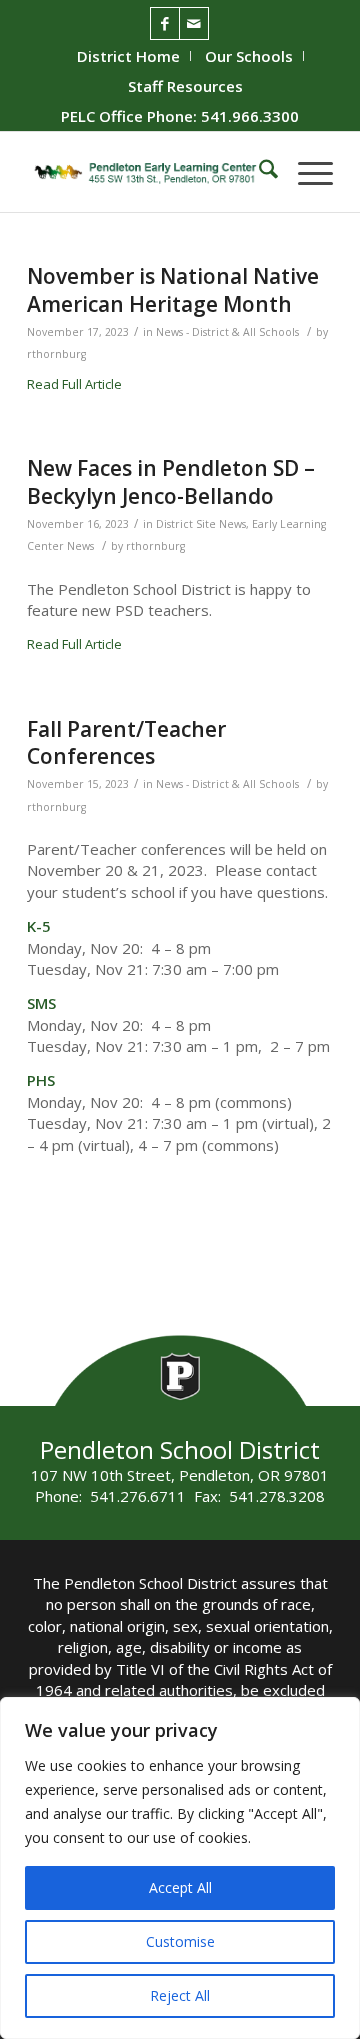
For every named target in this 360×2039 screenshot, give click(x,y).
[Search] (258, 172)
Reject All (180, 1995)
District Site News (201, 524)
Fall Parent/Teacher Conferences (126, 742)
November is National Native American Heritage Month (173, 289)
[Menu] (305, 172)
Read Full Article (74, 384)
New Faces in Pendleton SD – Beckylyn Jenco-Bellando (171, 481)
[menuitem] (129, 56)
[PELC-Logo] (149, 172)
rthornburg (56, 354)
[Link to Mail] (194, 23)
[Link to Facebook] (165, 23)
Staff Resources (185, 86)
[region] (180, 1868)
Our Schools (249, 56)
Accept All (180, 1887)
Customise (180, 1941)
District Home (128, 56)
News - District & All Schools (227, 332)
